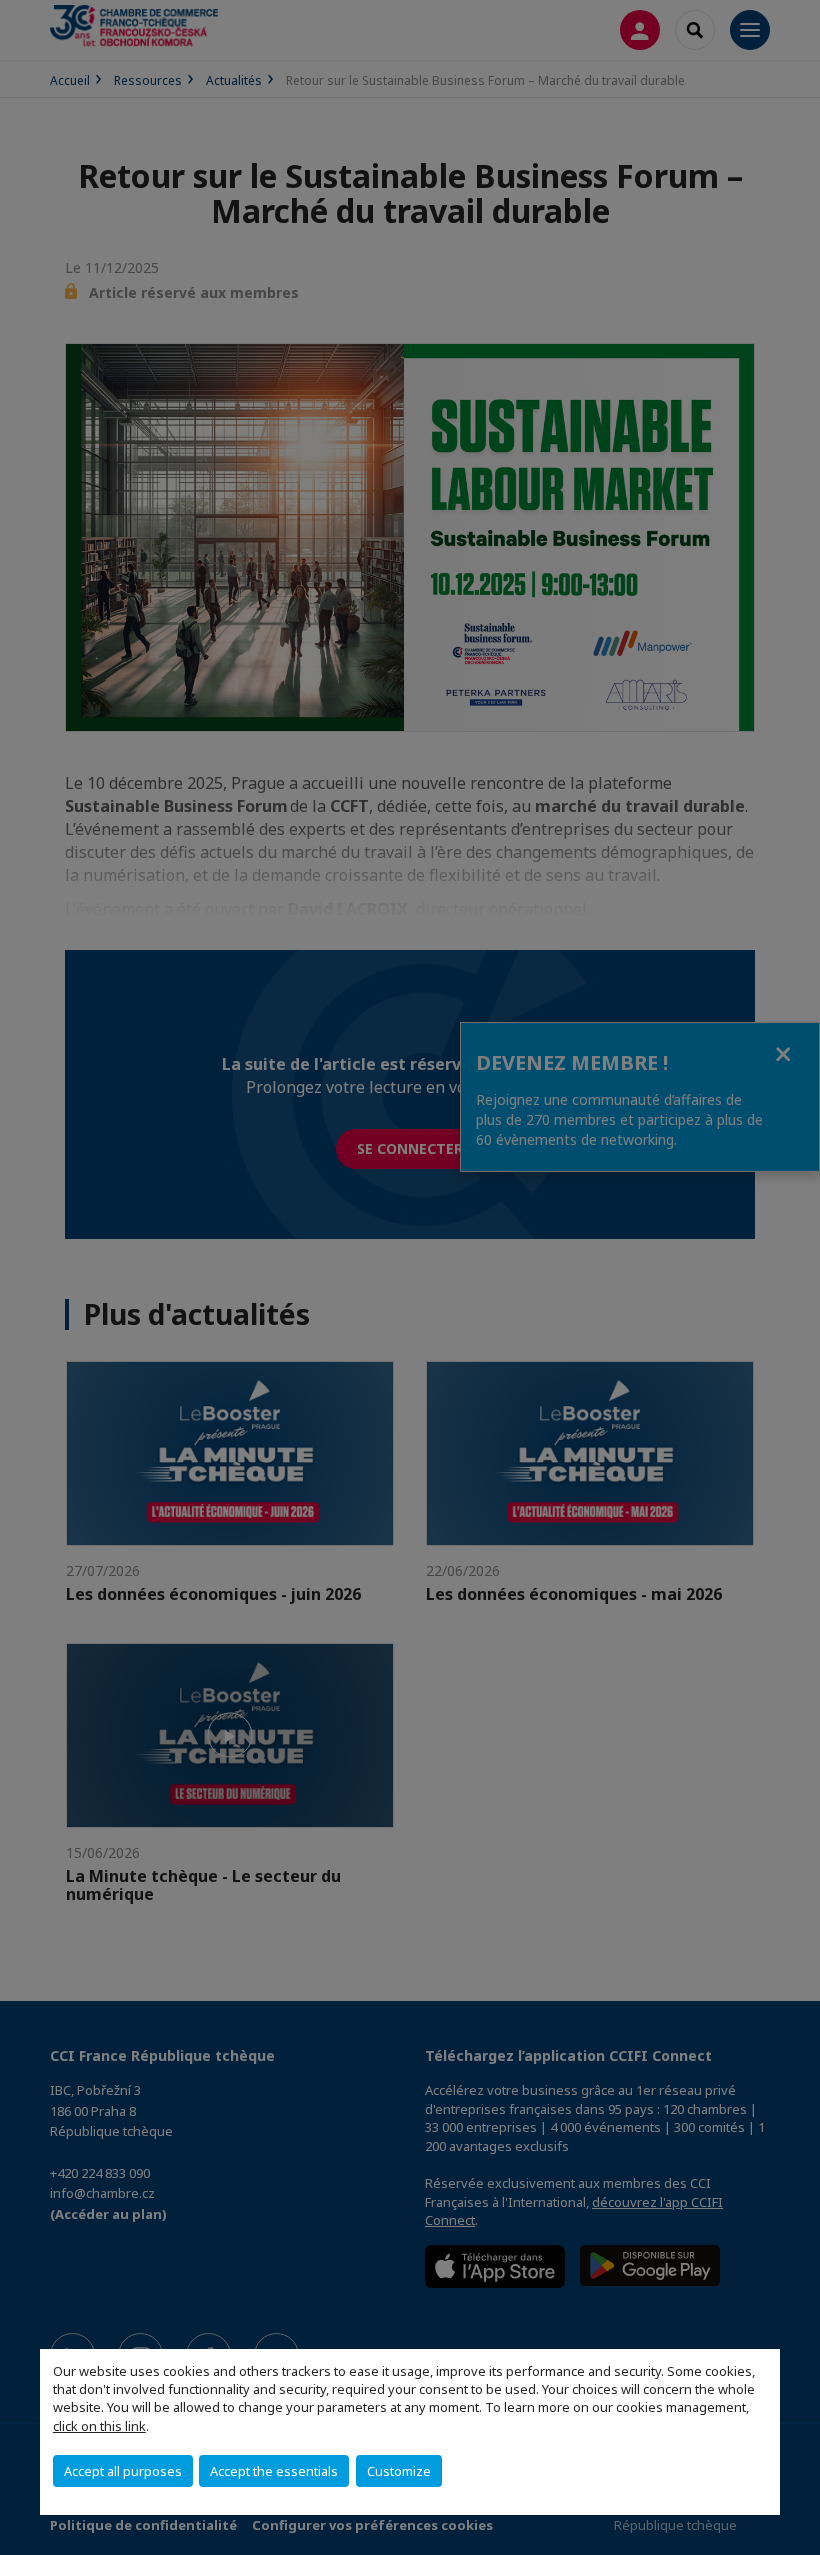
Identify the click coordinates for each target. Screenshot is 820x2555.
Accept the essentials (274, 2471)
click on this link (99, 2426)
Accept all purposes (123, 2471)
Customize (399, 2471)
